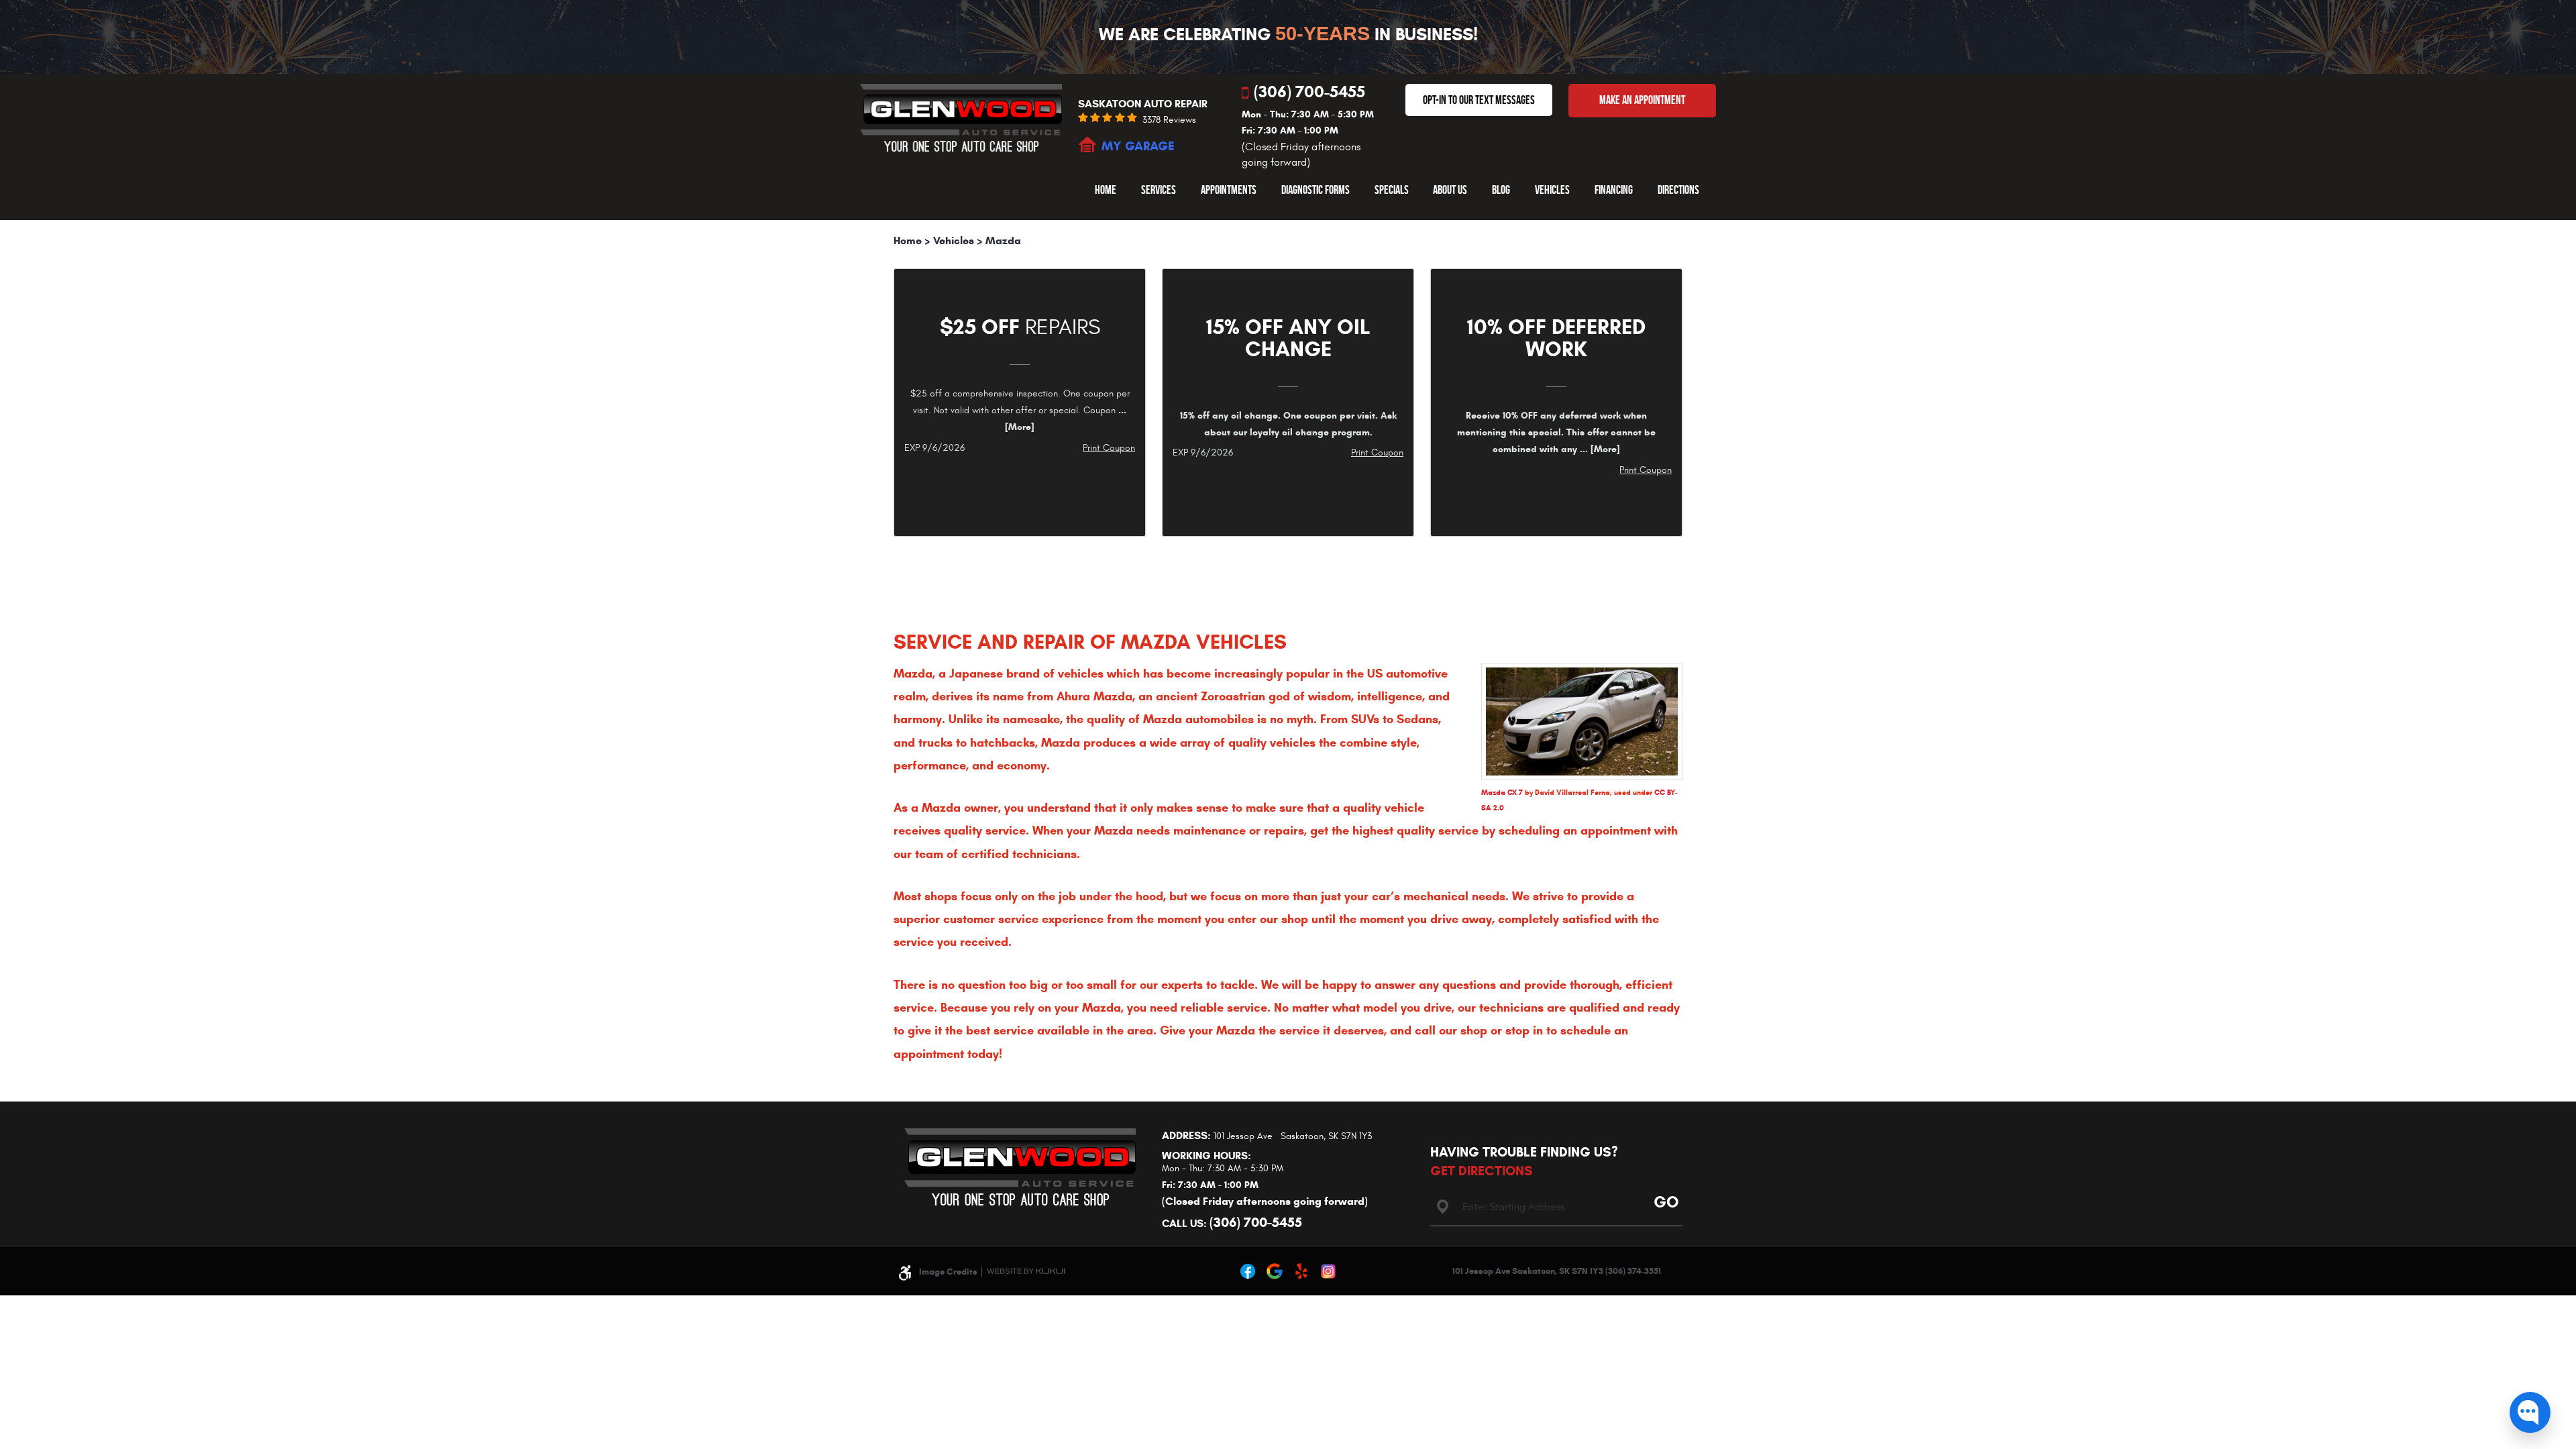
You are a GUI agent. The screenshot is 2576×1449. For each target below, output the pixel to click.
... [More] (1599, 449)
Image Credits (948, 1272)
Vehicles (1552, 190)
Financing (1614, 190)
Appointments (1229, 190)
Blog (1501, 190)
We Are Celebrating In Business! (1288, 34)
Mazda (1003, 240)
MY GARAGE (1138, 146)
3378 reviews (1169, 120)
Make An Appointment (1642, 100)
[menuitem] (1106, 190)
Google (1275, 1271)
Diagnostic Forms (1316, 190)
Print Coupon (1109, 448)
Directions (1678, 190)
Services (1159, 190)
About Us (1450, 190)
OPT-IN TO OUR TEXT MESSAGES (1479, 100)
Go (1664, 1201)
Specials (1392, 190)
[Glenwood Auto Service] (961, 117)
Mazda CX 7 (1502, 792)
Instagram (1328, 1271)
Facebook (1248, 1271)
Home (1106, 190)
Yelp (1301, 1271)
